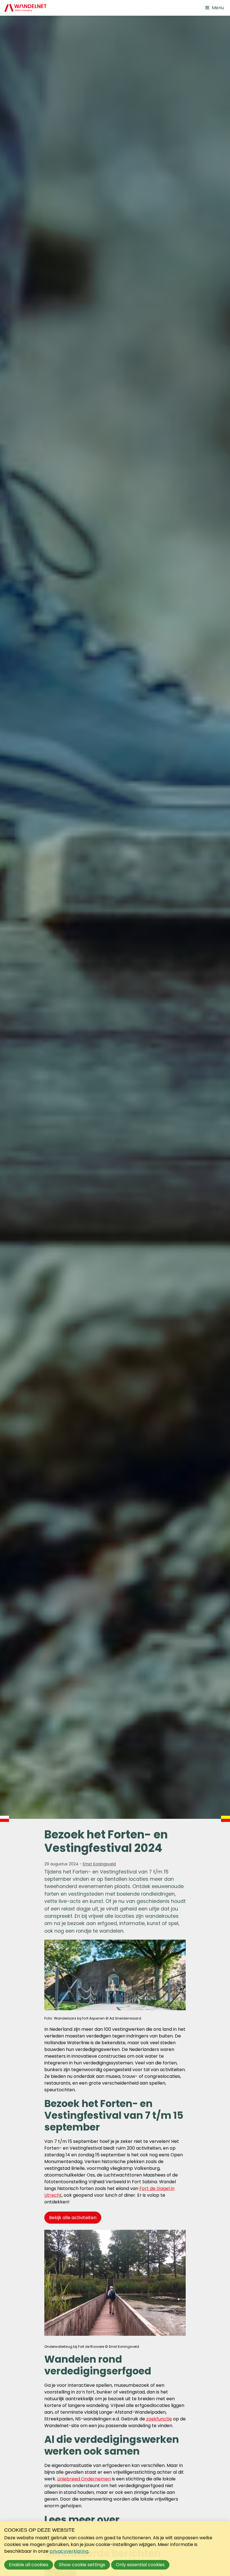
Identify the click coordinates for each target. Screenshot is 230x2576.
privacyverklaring (69, 2551)
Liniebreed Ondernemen (84, 2479)
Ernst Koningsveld (99, 1864)
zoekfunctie (159, 2419)
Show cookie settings (82, 2565)
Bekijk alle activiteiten (73, 2218)
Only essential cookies (140, 2565)
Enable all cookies (29, 2565)
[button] (214, 8)
